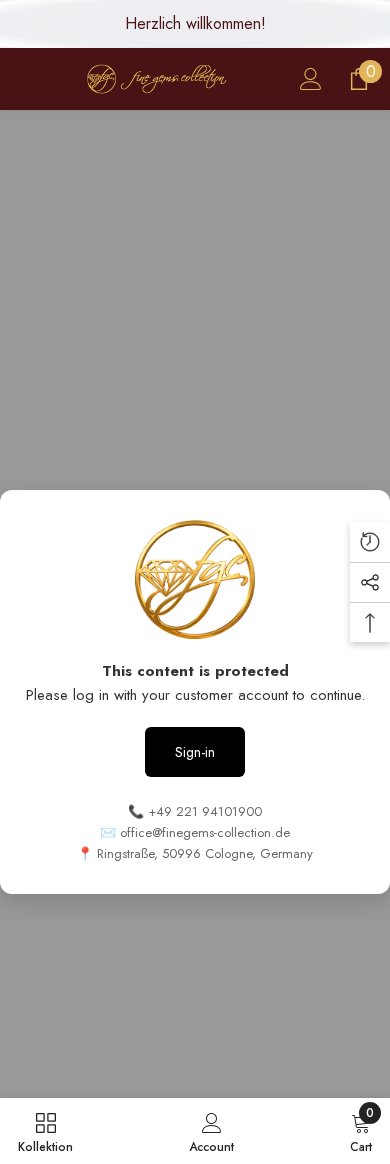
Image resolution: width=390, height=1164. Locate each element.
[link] (211, 1131)
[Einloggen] (311, 79)
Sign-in (195, 752)
